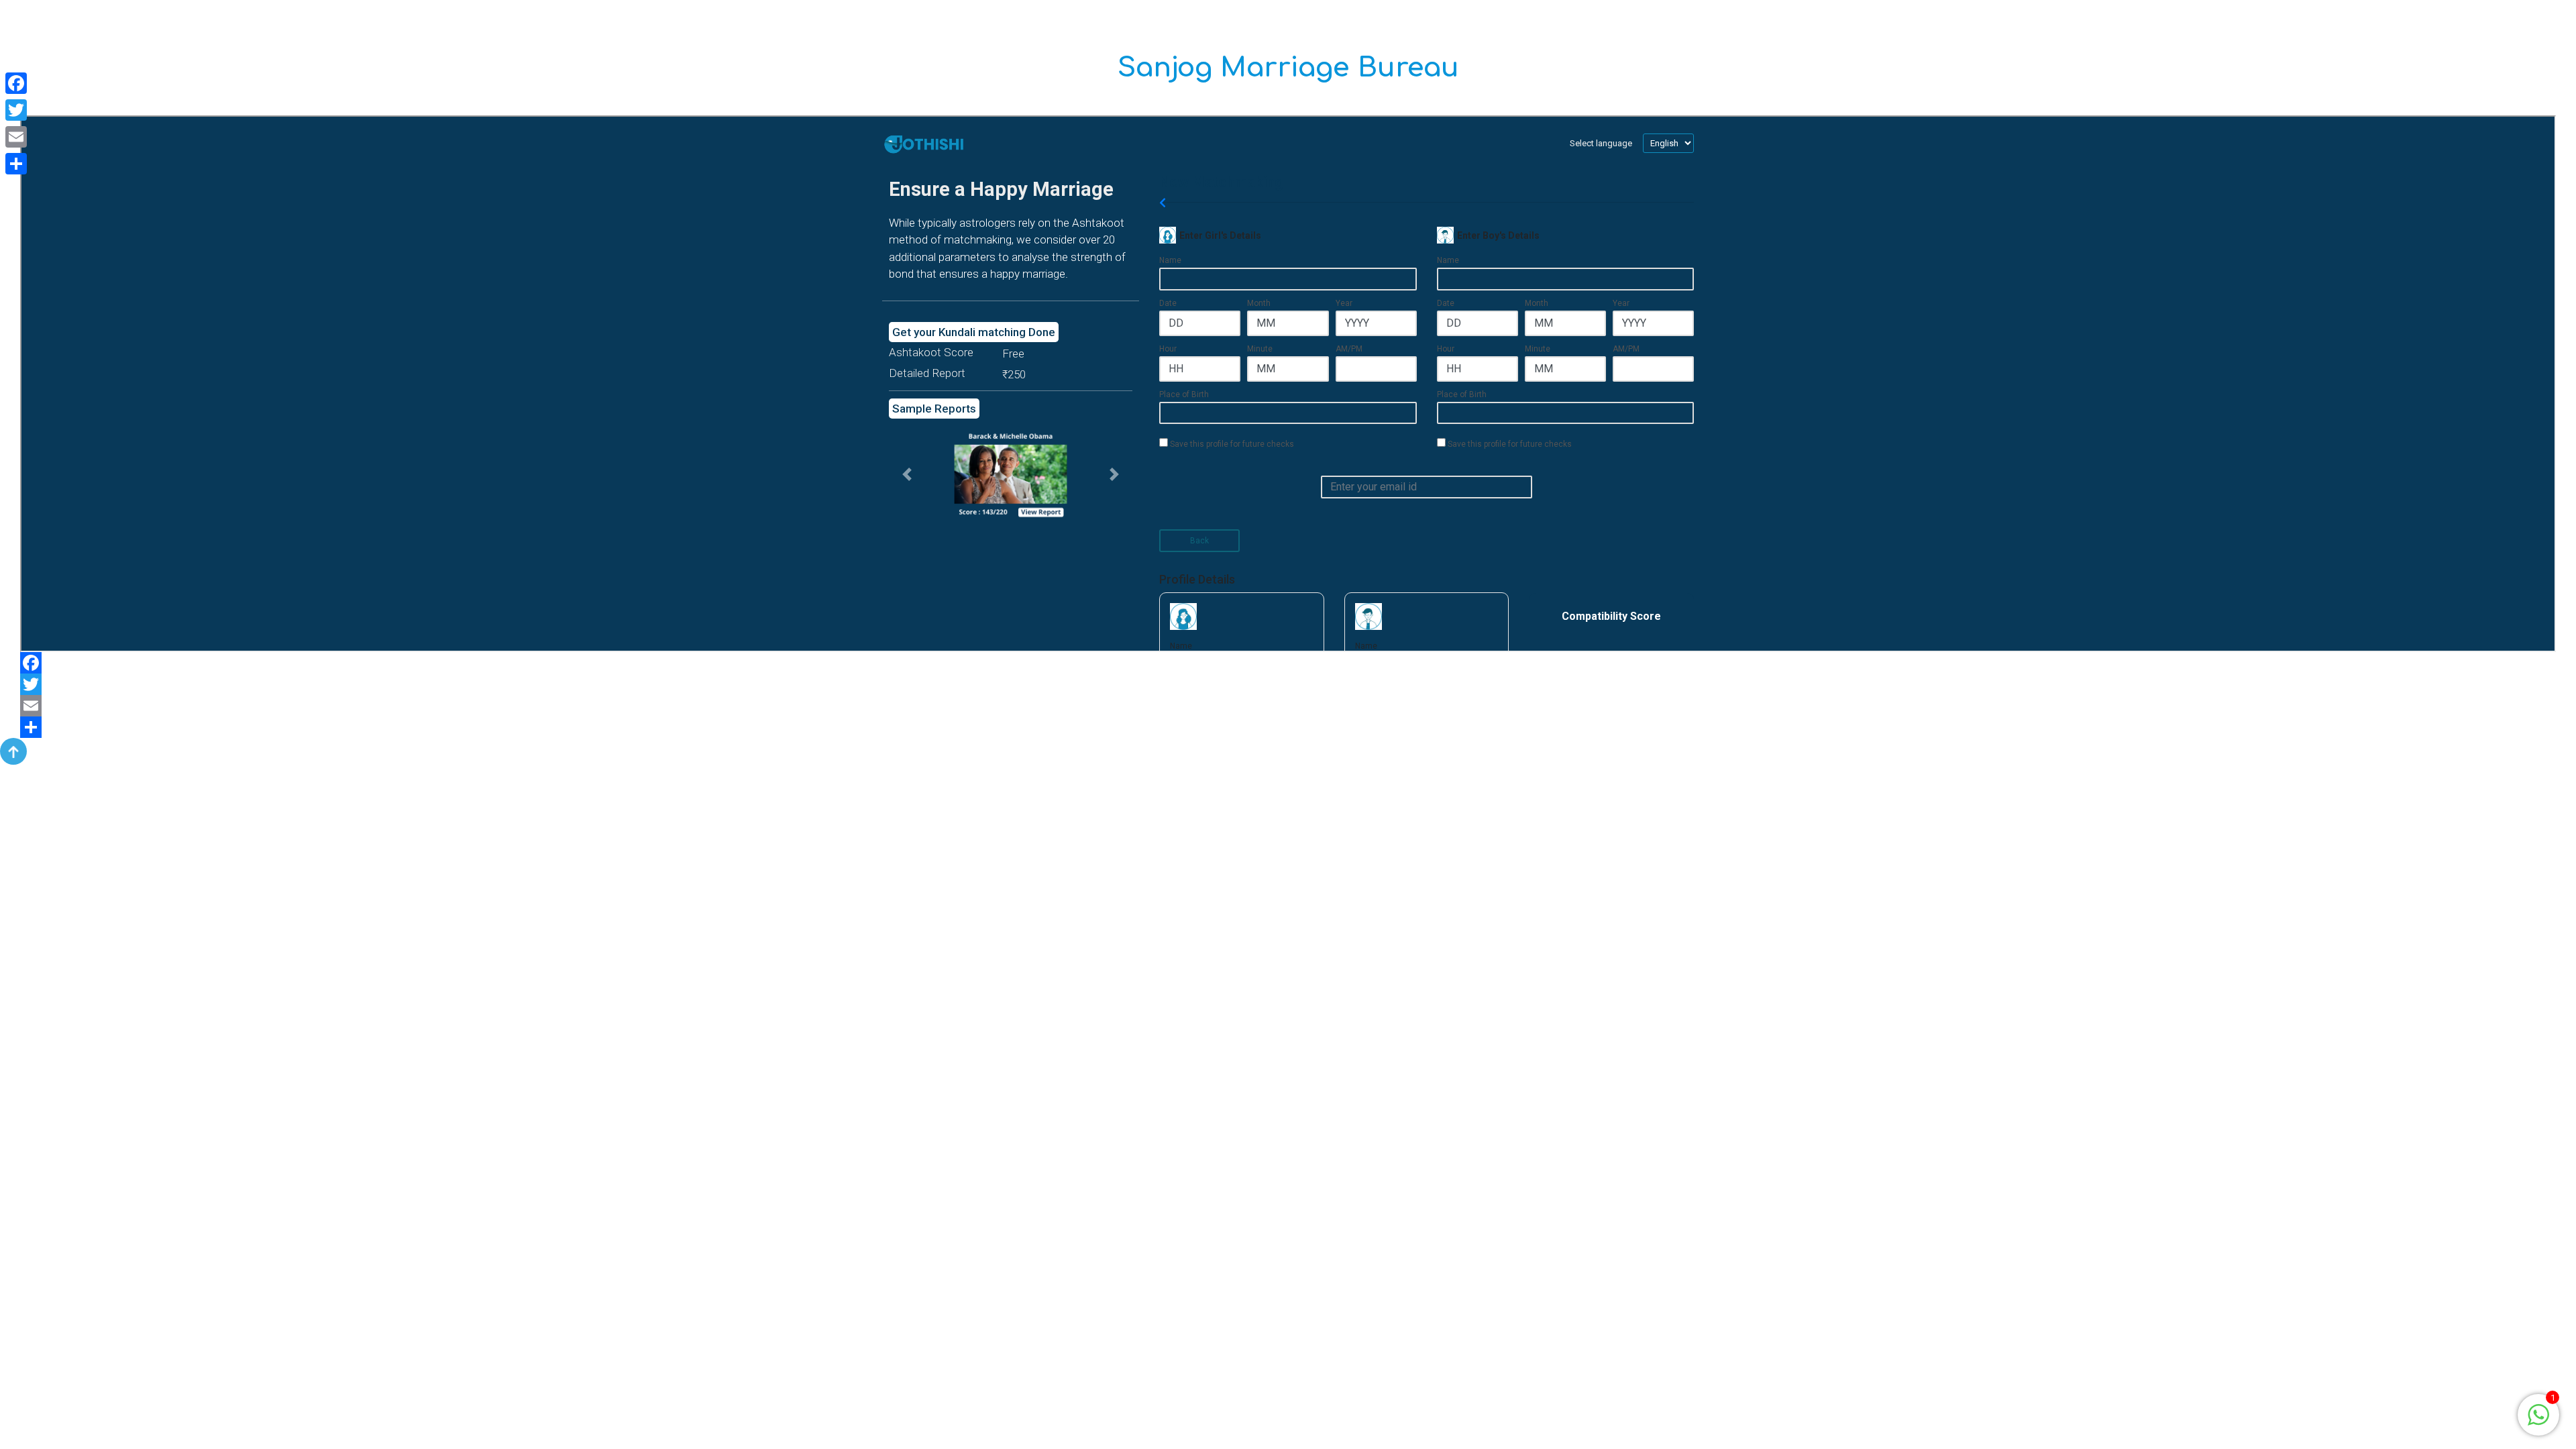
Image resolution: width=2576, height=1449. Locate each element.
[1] (2538, 1414)
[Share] (1288, 727)
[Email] (1288, 706)
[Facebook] (1288, 663)
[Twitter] (1288, 684)
